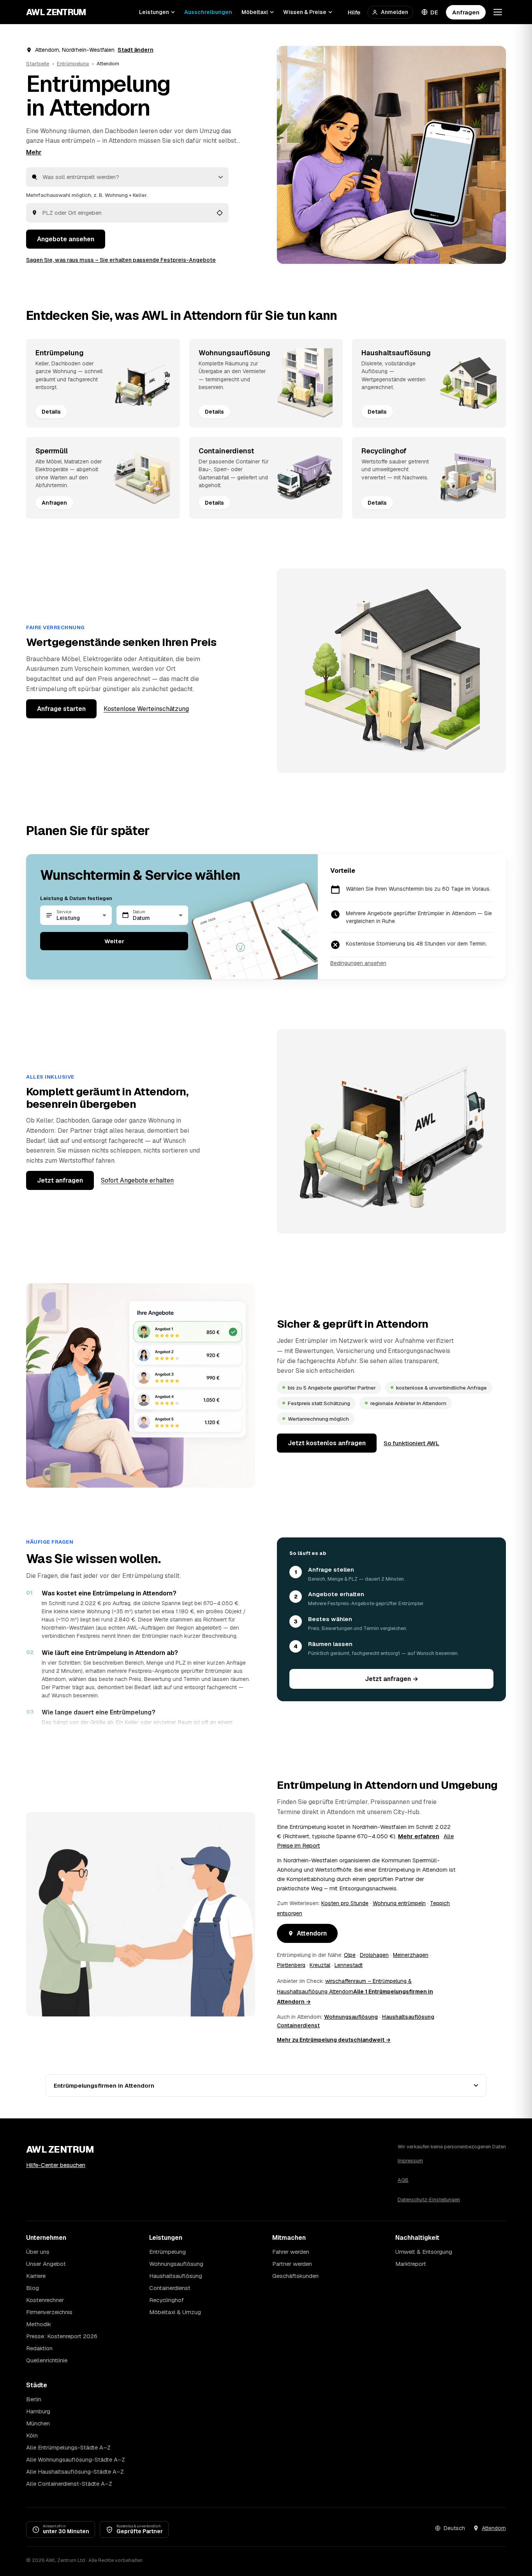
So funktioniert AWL (411, 1443)
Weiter (114, 941)
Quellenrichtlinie (47, 2360)
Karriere (36, 2276)
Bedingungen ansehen (358, 963)
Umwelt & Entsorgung (424, 2252)
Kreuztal (320, 1965)
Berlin (34, 2399)
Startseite (38, 64)
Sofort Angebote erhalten (137, 1180)
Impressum (410, 2161)
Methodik (39, 2324)
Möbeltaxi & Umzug (175, 2312)
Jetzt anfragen (60, 1180)
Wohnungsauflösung (351, 2017)
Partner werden (292, 2264)
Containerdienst (298, 2025)
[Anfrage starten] (391, 155)
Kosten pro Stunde (345, 1903)
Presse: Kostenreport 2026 (62, 2336)
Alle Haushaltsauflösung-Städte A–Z (75, 2472)
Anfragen (466, 12)
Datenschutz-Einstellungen (429, 2200)
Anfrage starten (61, 709)
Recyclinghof (166, 2300)
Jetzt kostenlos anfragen (327, 1443)
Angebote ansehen (66, 239)
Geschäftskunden (295, 2276)
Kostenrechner (45, 2300)
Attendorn (312, 1933)
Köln (32, 2435)
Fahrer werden (291, 2252)
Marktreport (411, 2264)
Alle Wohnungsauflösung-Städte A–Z (76, 2459)
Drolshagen (374, 1955)
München (38, 2423)
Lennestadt (349, 1965)
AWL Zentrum (56, 12)
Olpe (350, 1955)
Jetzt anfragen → (392, 1679)
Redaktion (39, 2348)
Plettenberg (291, 1965)
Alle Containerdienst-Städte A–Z (69, 2484)
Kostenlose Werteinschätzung (146, 709)
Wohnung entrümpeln (399, 1903)
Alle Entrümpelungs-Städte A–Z (68, 2447)
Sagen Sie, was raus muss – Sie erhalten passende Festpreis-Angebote (121, 260)
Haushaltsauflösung (408, 2017)
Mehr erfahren (419, 1836)
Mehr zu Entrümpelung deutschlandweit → (334, 2040)
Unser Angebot (46, 2264)
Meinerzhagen (411, 1955)
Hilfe (354, 12)
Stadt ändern (136, 50)
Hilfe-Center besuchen (56, 2165)
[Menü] (498, 12)
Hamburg (38, 2411)
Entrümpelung (73, 64)
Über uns (38, 2252)
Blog (33, 2288)
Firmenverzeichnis (49, 2312)
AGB (403, 2180)
